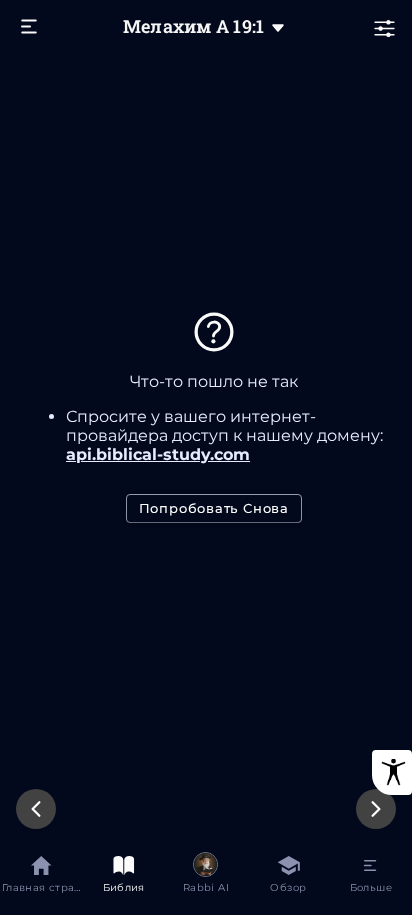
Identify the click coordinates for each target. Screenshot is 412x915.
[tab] (41, 877)
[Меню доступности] (392, 772)
